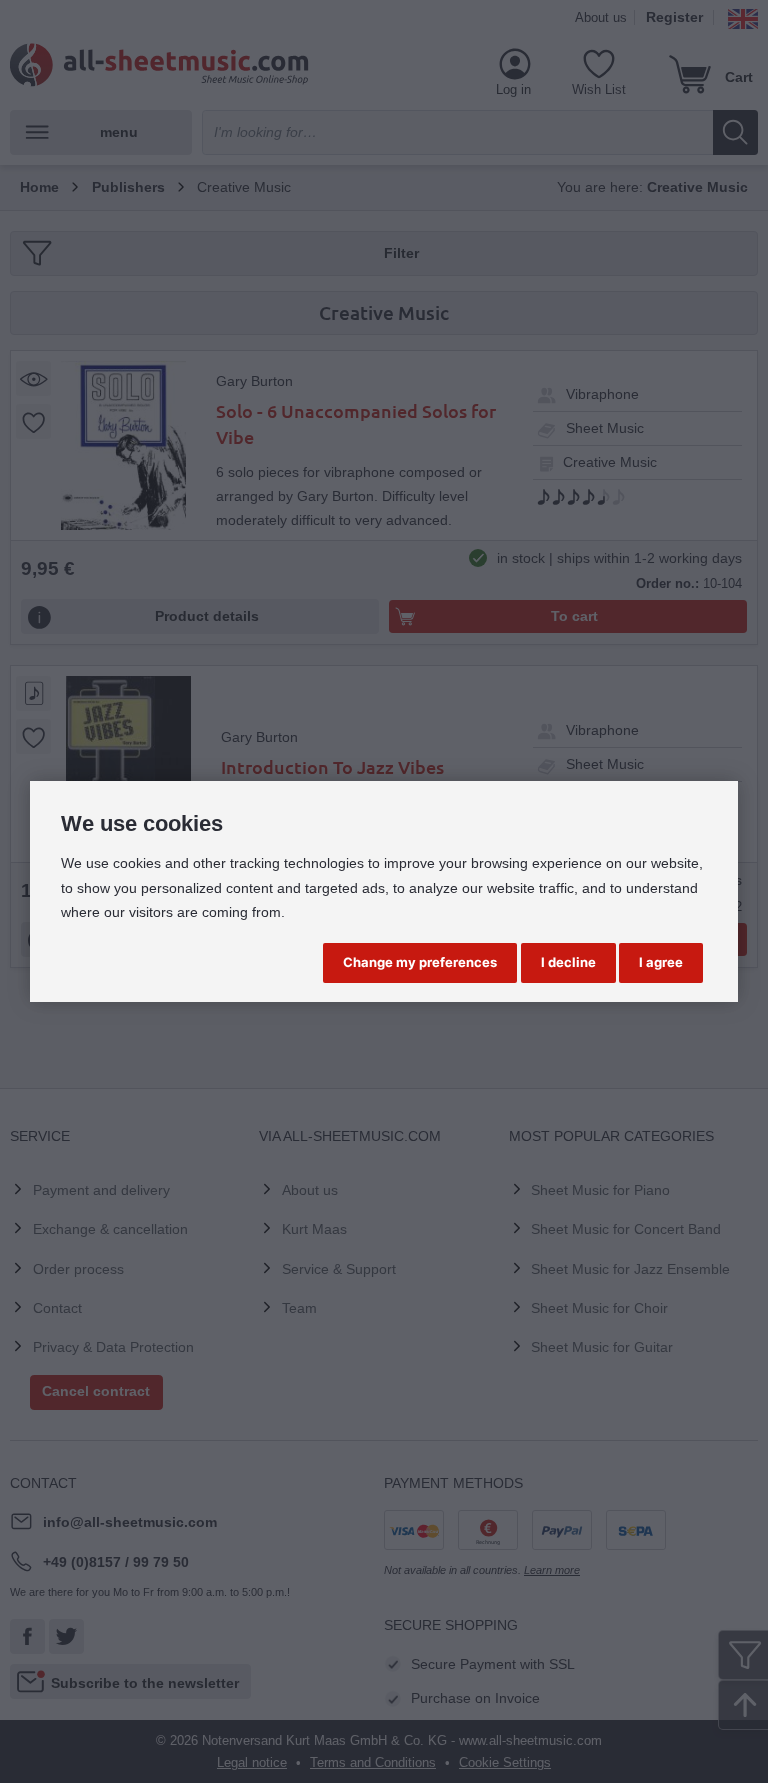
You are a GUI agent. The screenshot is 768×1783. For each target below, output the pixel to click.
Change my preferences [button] (420, 962)
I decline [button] (568, 962)
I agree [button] (661, 962)
